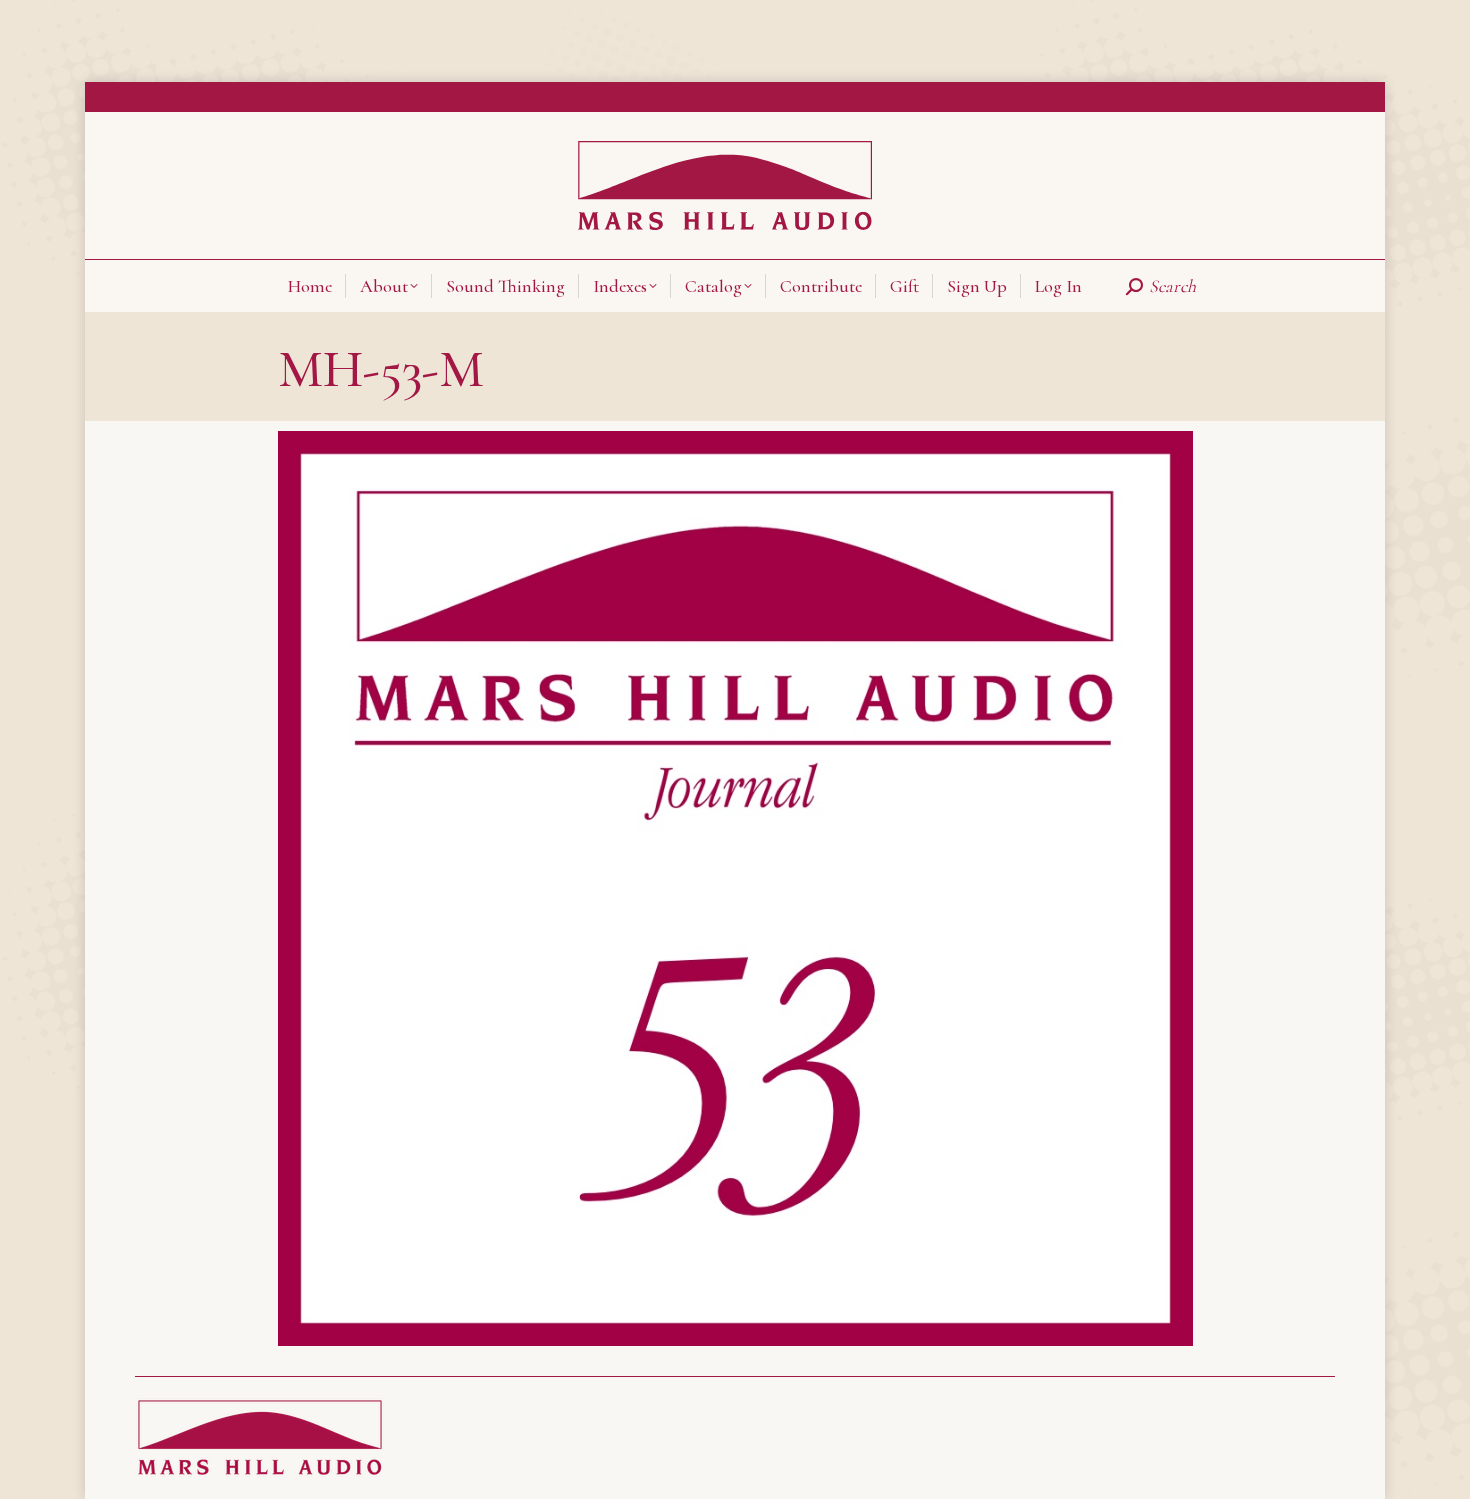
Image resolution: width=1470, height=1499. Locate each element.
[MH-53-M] (735, 888)
